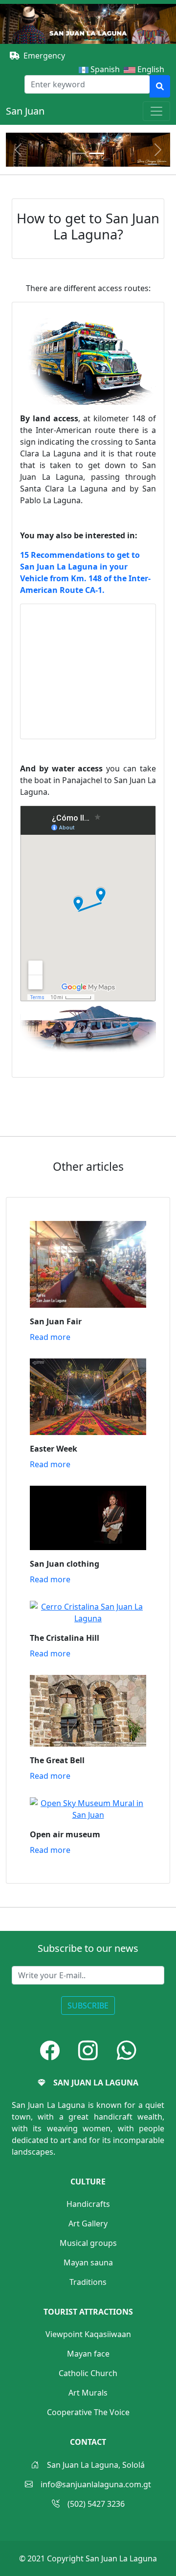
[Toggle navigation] (156, 111)
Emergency (44, 56)
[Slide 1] (79, 153)
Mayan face (88, 2354)
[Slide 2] (97, 153)
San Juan (25, 111)
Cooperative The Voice (88, 2412)
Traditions (88, 2282)
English (153, 69)
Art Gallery (88, 2223)
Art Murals (88, 2393)
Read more (50, 1337)
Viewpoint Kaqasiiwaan (88, 2334)
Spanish (104, 69)
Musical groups (88, 2243)
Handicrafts (88, 2204)
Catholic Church (88, 2373)
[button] (50, 2050)
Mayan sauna (88, 2262)
